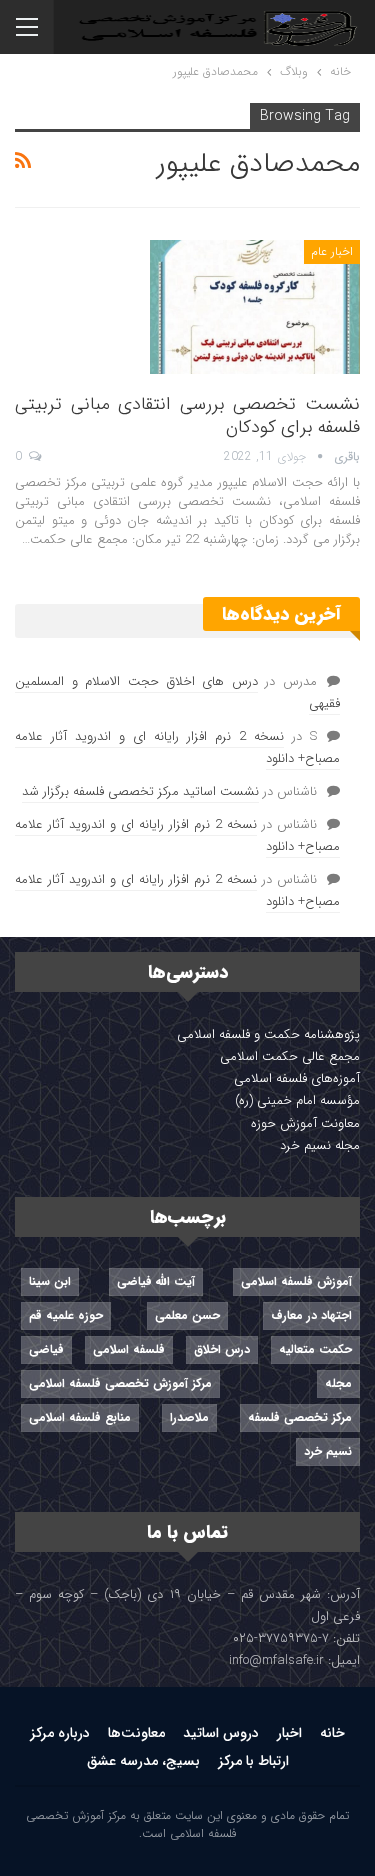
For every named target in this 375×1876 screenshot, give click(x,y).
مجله (338, 1383)
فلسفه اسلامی (129, 1349)
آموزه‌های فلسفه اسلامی (297, 1078)
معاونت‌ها (136, 1733)
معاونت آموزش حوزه (305, 1123)
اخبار (289, 1733)
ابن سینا (50, 1281)
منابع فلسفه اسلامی (80, 1417)
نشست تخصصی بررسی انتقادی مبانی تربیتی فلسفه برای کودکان (187, 415)
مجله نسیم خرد (320, 1145)
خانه (332, 1733)
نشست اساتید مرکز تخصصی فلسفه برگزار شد (140, 791)
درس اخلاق (222, 1349)
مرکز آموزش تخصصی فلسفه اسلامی (120, 1383)
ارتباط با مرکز (253, 1761)
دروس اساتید (221, 1733)
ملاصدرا (189, 1417)
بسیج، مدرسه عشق (143, 1761)
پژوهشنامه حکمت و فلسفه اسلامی (268, 1034)
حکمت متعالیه (315, 1349)
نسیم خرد (328, 1451)
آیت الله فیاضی (156, 1281)
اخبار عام (332, 251)
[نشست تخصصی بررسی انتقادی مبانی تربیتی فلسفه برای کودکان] (255, 307)
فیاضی (46, 1349)
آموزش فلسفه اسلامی (296, 1281)
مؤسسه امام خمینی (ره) (297, 1100)
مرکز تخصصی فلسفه (300, 1417)
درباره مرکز (60, 1733)
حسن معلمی (187, 1315)
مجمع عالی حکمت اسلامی (290, 1056)
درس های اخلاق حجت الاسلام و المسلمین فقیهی (177, 692)
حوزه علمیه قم (66, 1315)
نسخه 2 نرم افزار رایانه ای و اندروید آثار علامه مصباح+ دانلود (177, 747)
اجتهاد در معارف (311, 1315)
